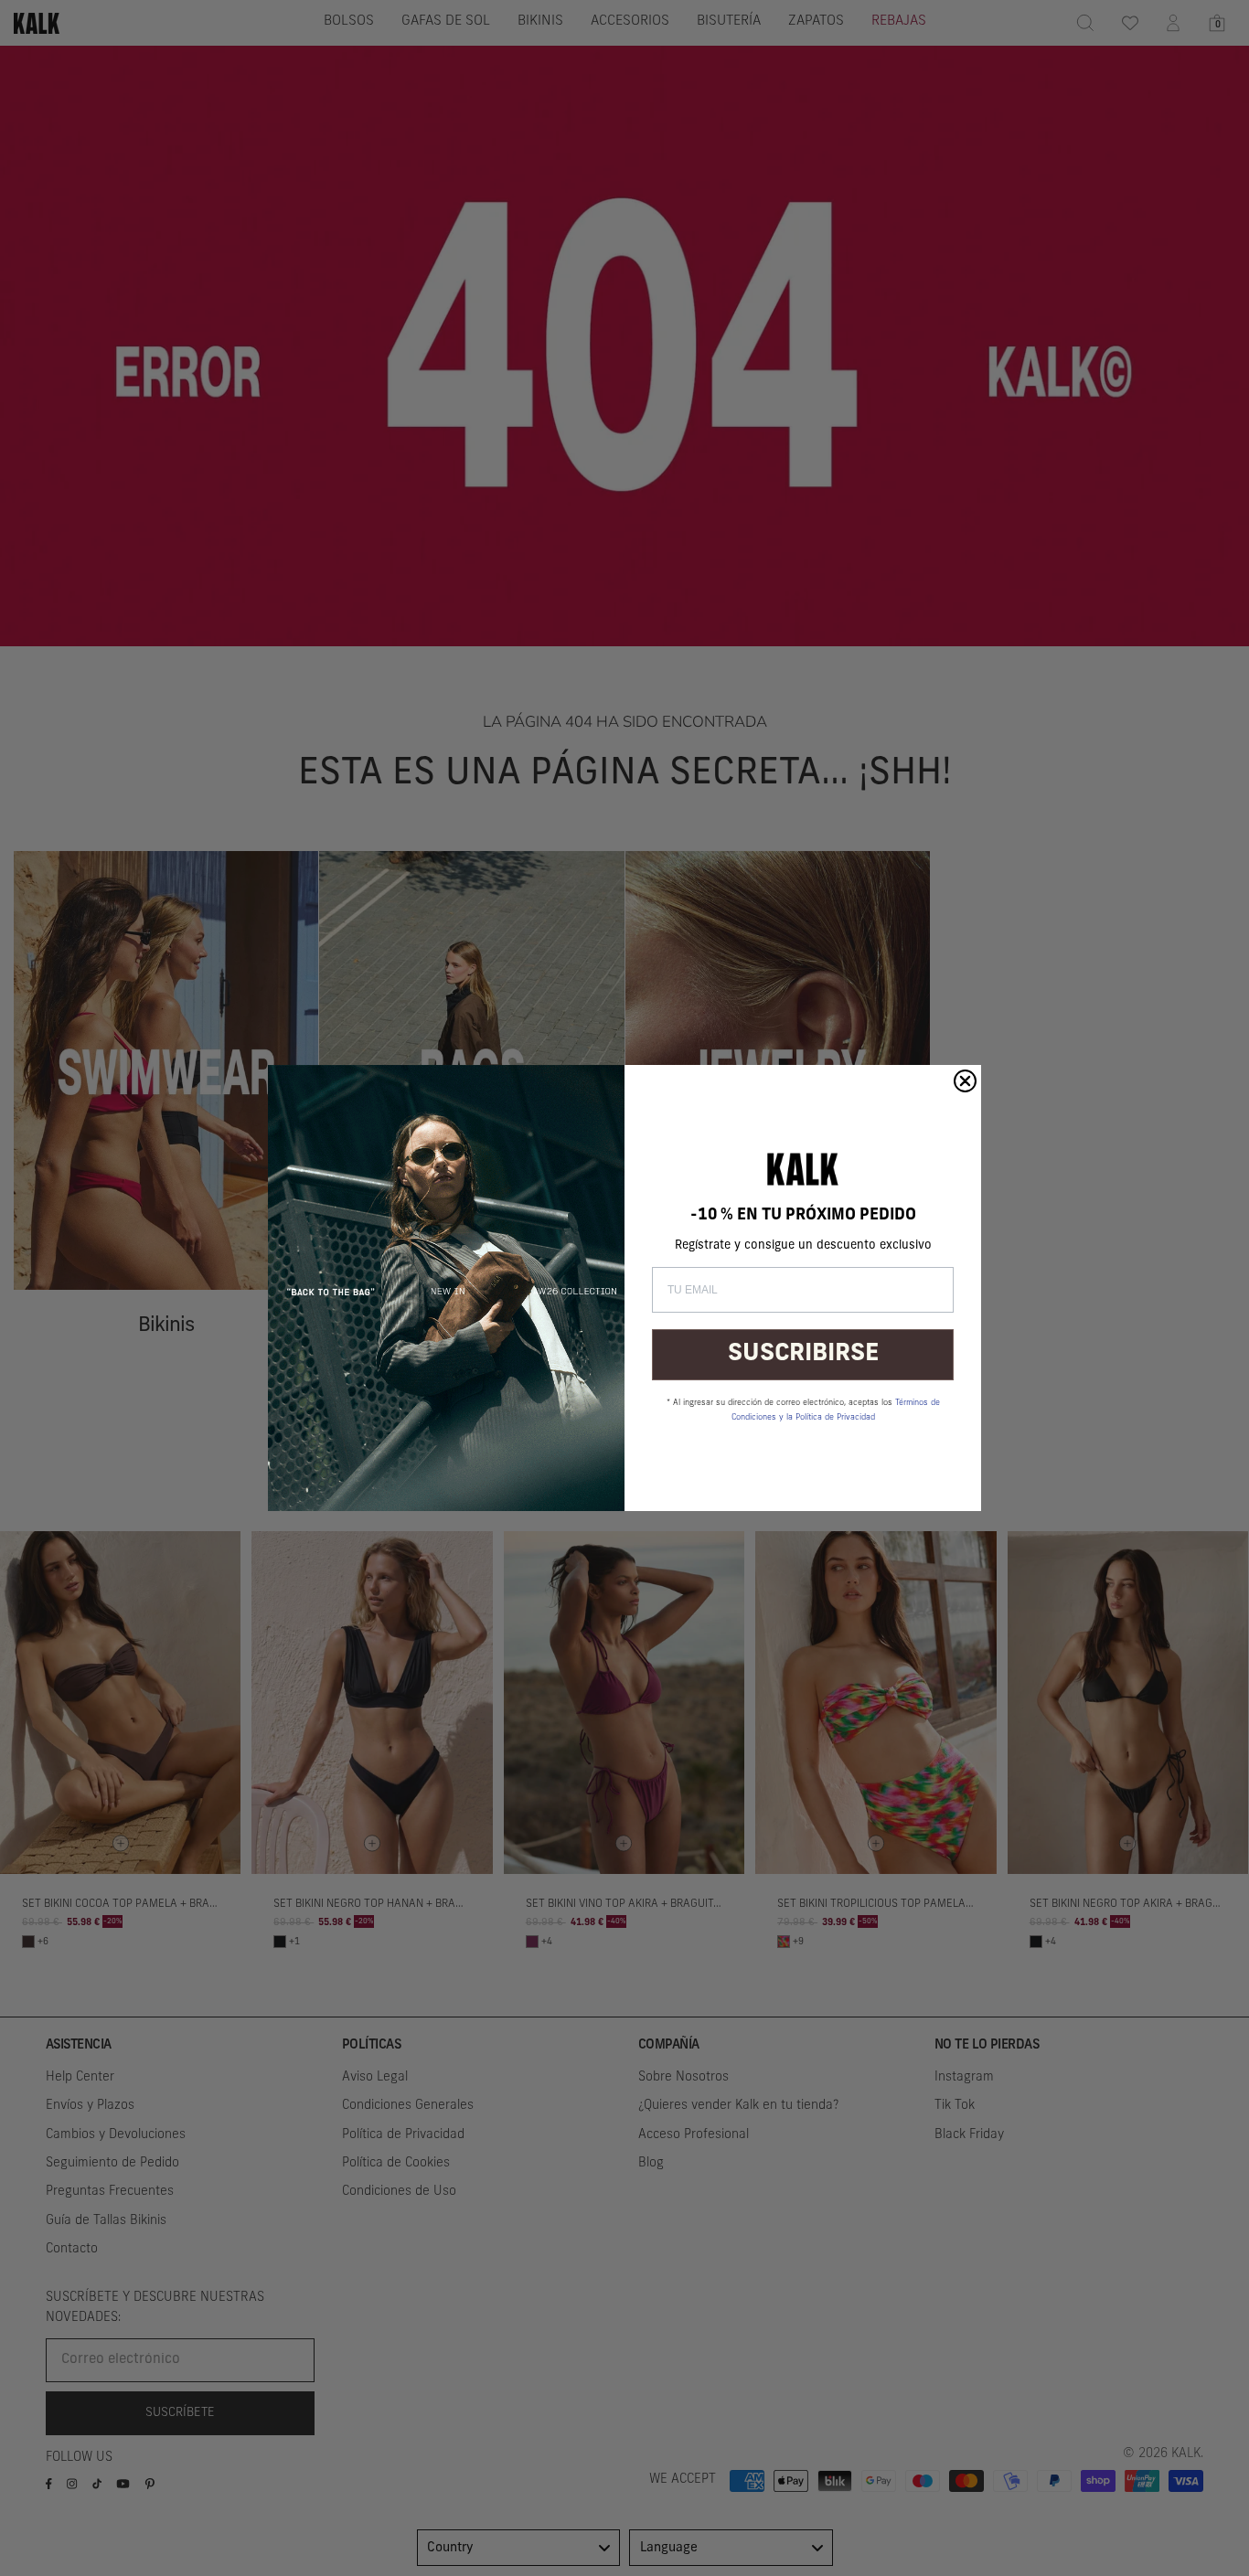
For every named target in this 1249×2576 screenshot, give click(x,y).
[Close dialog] (965, 1081)
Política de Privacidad (835, 1417)
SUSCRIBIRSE (803, 1354)
